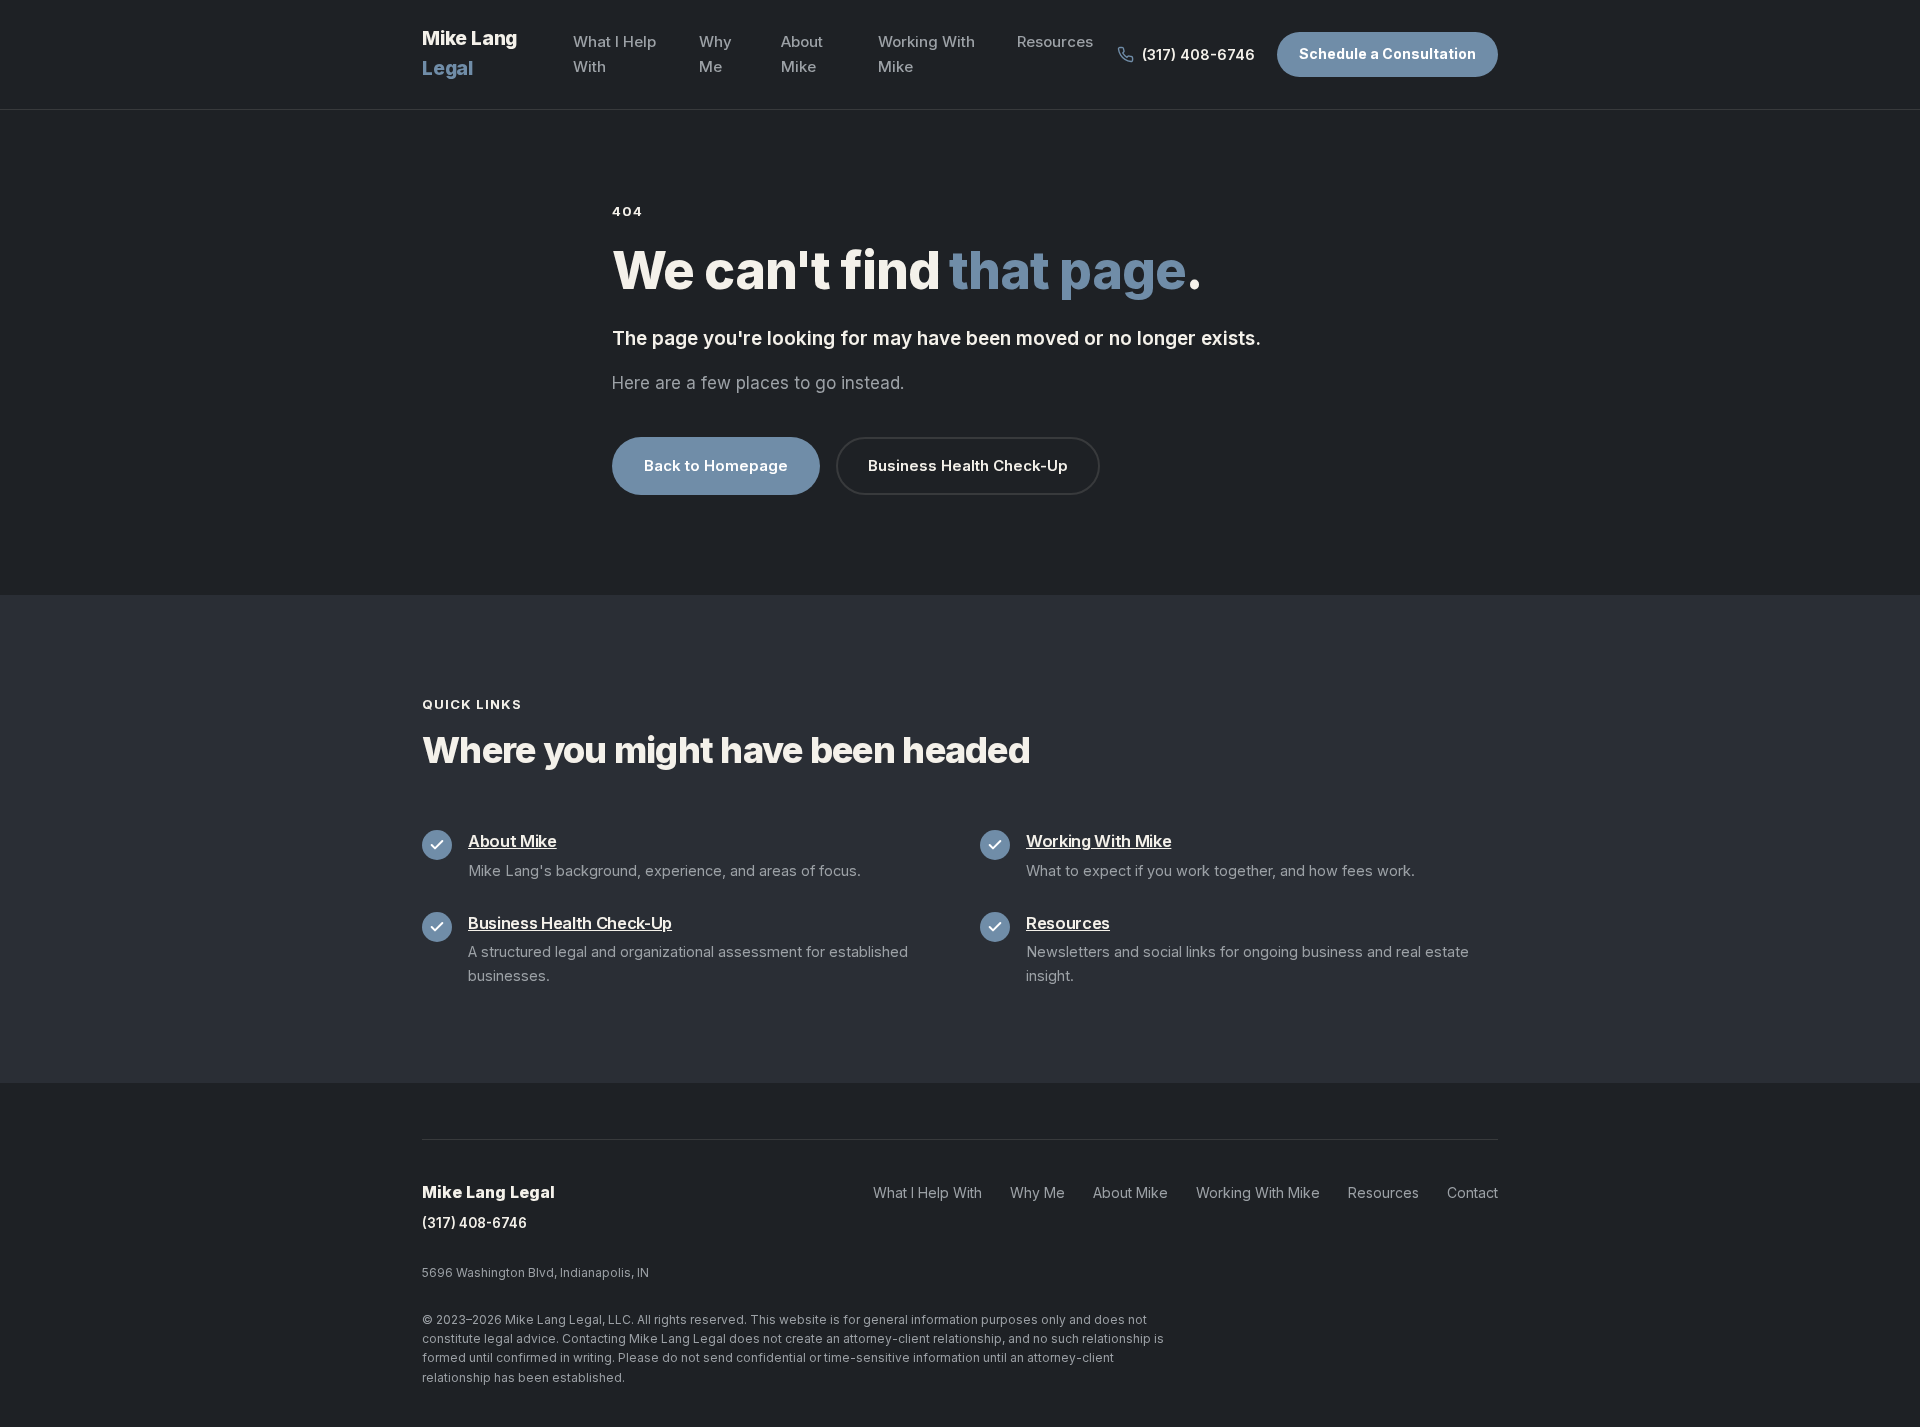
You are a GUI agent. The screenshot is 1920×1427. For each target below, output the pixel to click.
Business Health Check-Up (968, 465)
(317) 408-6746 (474, 1223)
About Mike (512, 841)
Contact (1472, 1192)
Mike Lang (469, 53)
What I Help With (927, 1192)
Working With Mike (1098, 841)
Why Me (1037, 1192)
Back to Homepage (716, 465)
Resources (1055, 41)
